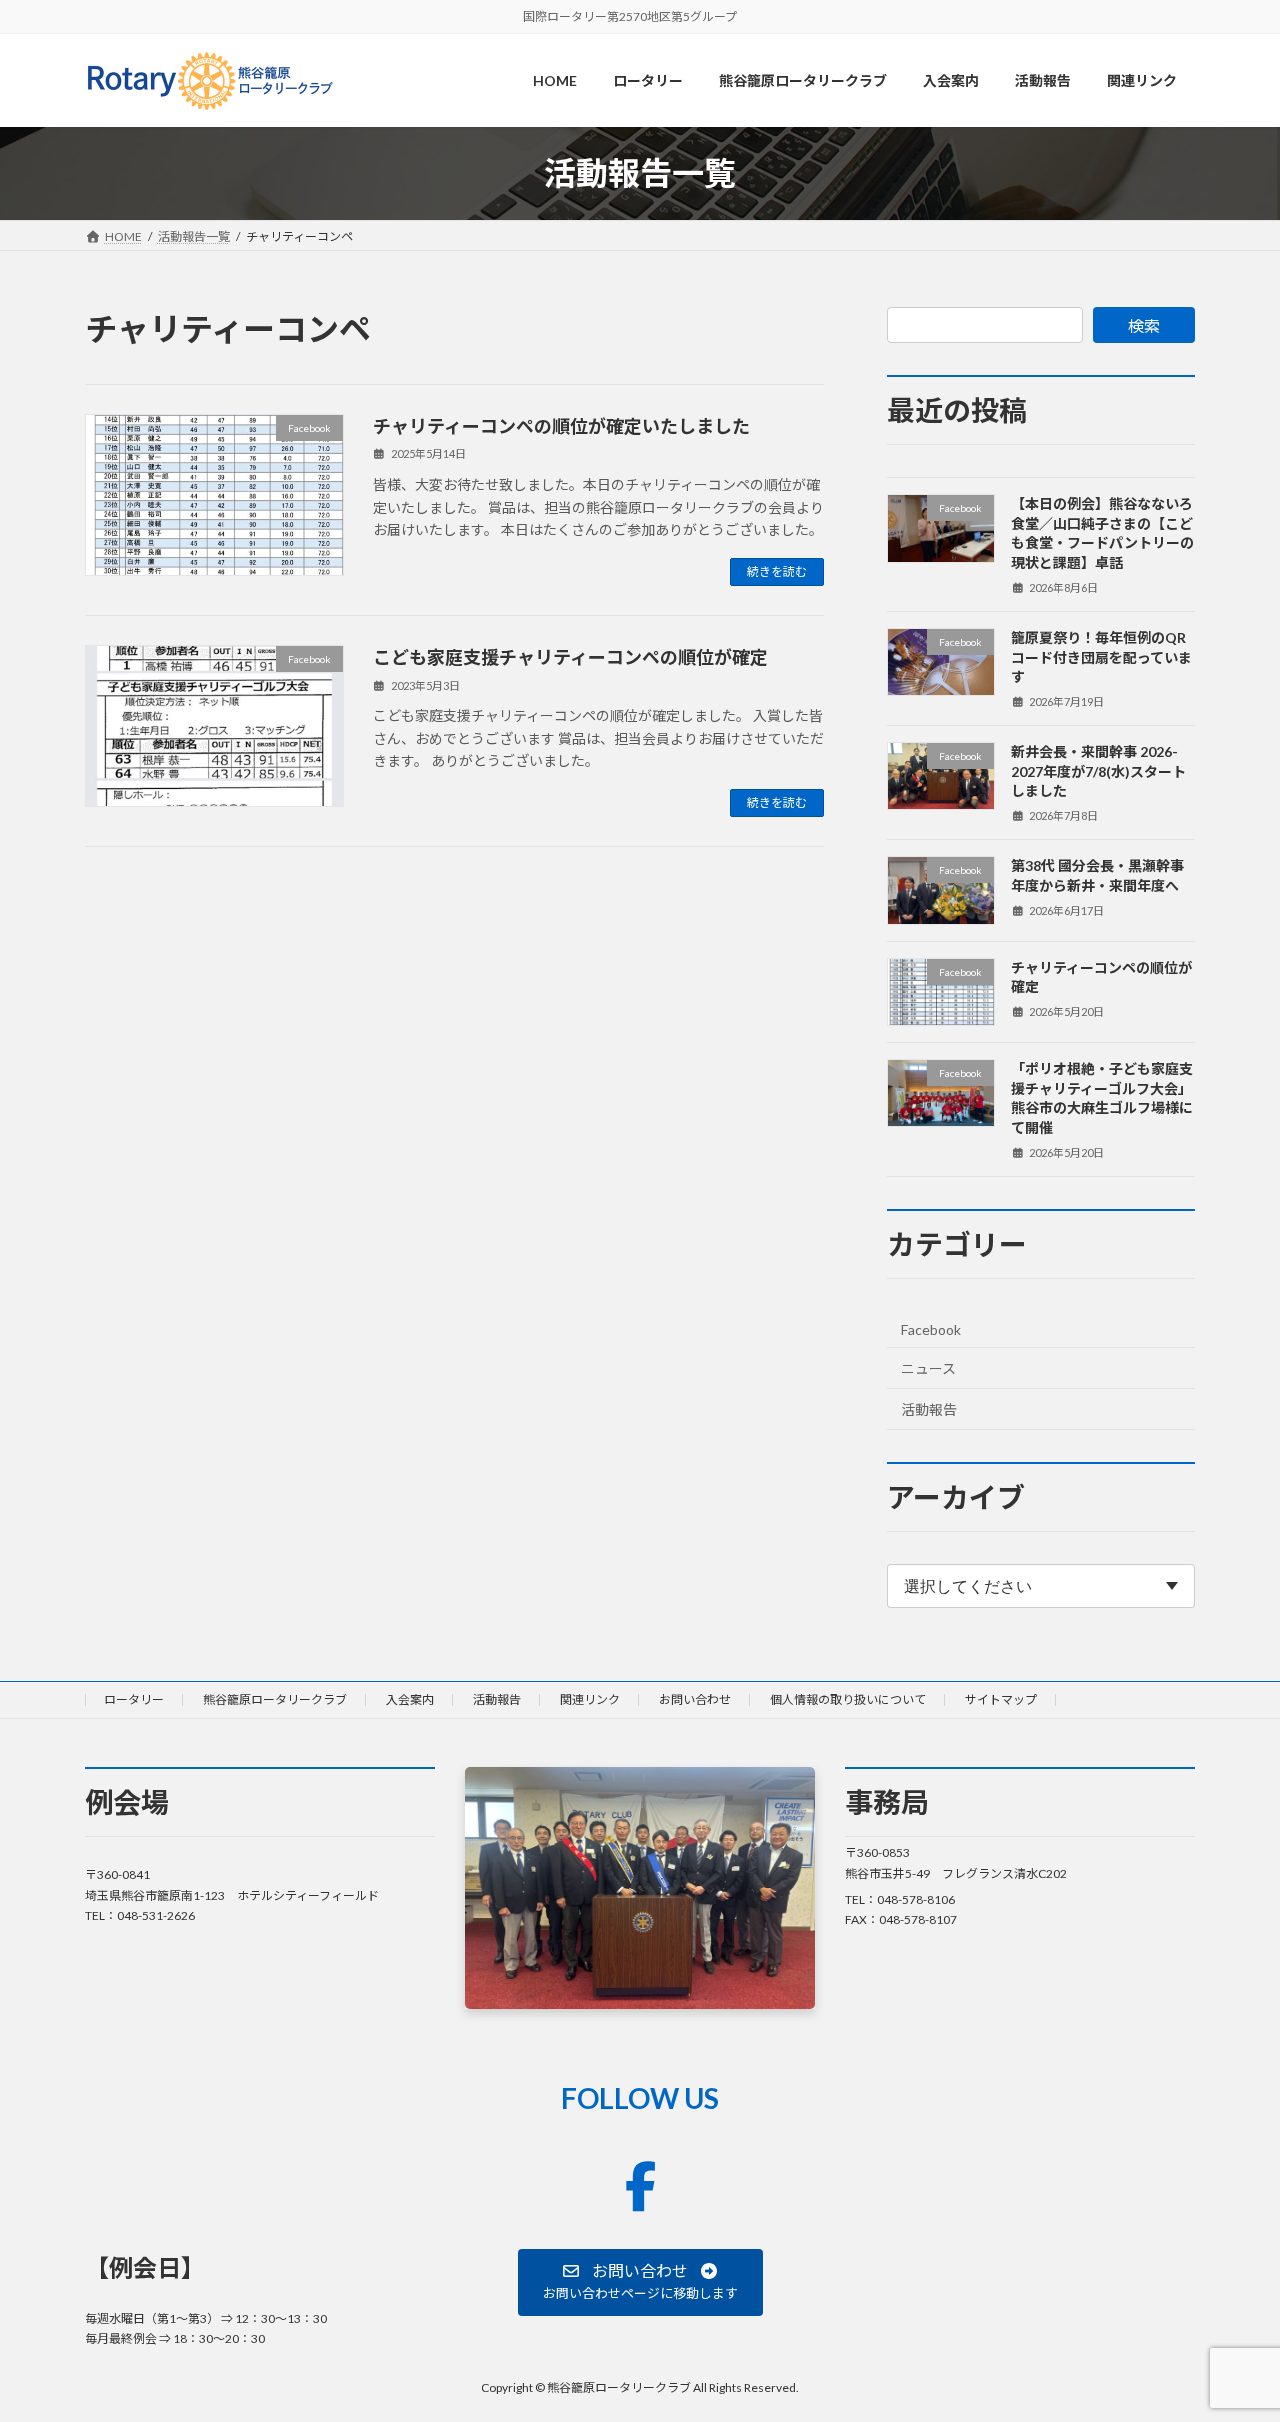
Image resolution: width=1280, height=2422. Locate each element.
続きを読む (777, 571)
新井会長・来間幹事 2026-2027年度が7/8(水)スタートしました (1098, 771)
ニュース (928, 1368)
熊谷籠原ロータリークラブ (275, 1699)
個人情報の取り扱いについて (848, 1699)
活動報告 (929, 1409)
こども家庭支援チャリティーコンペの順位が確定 (570, 657)
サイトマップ (1001, 1699)
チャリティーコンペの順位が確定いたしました (561, 426)
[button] (640, 2281)
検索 (1144, 325)
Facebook (931, 1329)
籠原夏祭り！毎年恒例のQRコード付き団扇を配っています (1101, 657)
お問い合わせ (695, 1699)
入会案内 (410, 1699)
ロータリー (134, 1699)
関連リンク (590, 1699)
